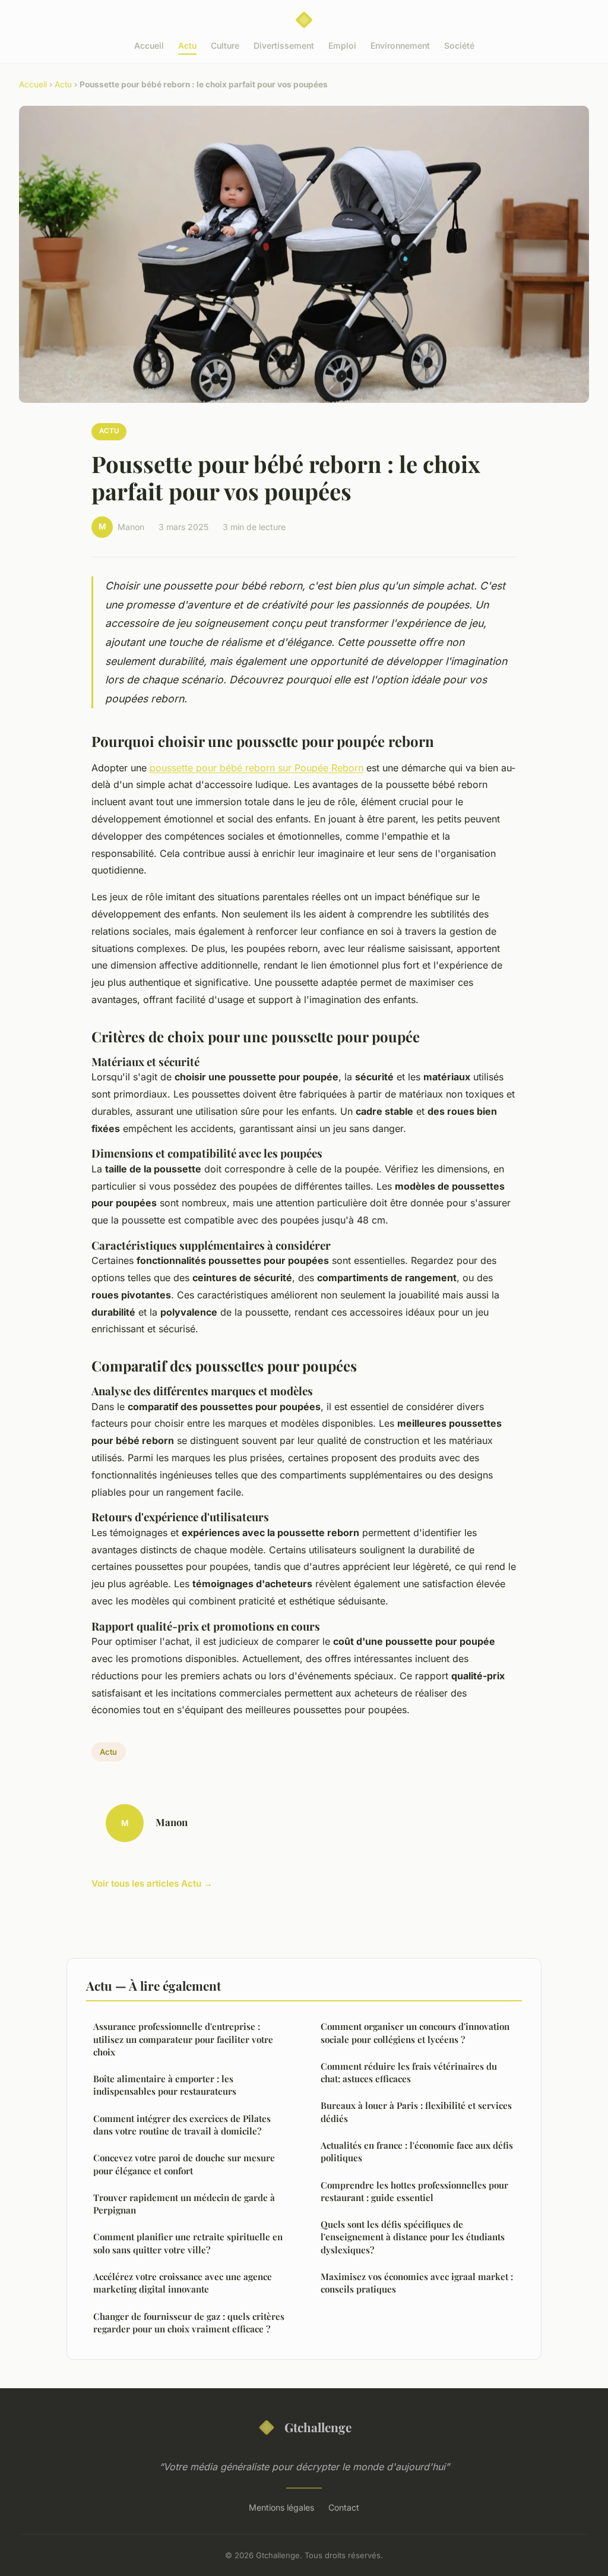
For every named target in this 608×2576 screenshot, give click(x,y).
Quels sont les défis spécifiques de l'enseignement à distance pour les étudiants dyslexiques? (413, 2237)
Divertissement (284, 45)
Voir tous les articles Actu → (152, 1883)
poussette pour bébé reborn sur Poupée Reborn (256, 768)
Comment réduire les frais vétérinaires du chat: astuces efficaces (409, 2072)
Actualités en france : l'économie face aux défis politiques (417, 2151)
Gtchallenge (318, 2427)
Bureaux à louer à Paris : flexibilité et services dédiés (416, 2112)
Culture (225, 45)
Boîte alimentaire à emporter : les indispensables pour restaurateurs (165, 2085)
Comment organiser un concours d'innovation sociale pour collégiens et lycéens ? (415, 2033)
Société (459, 45)
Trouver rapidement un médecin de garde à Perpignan (184, 2204)
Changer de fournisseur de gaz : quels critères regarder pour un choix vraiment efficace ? (189, 2323)
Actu (187, 45)
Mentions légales (281, 2507)
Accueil (149, 45)
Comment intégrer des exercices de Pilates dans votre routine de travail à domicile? (182, 2125)
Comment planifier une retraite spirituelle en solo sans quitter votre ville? (188, 2243)
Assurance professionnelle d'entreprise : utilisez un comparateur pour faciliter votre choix (183, 2039)
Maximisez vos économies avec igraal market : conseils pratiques (417, 2283)
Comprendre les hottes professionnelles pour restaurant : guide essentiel (414, 2191)
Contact (344, 2507)
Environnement (400, 45)
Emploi (342, 45)
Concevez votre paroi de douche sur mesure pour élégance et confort (184, 2164)
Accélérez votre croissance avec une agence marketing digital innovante (183, 2283)
